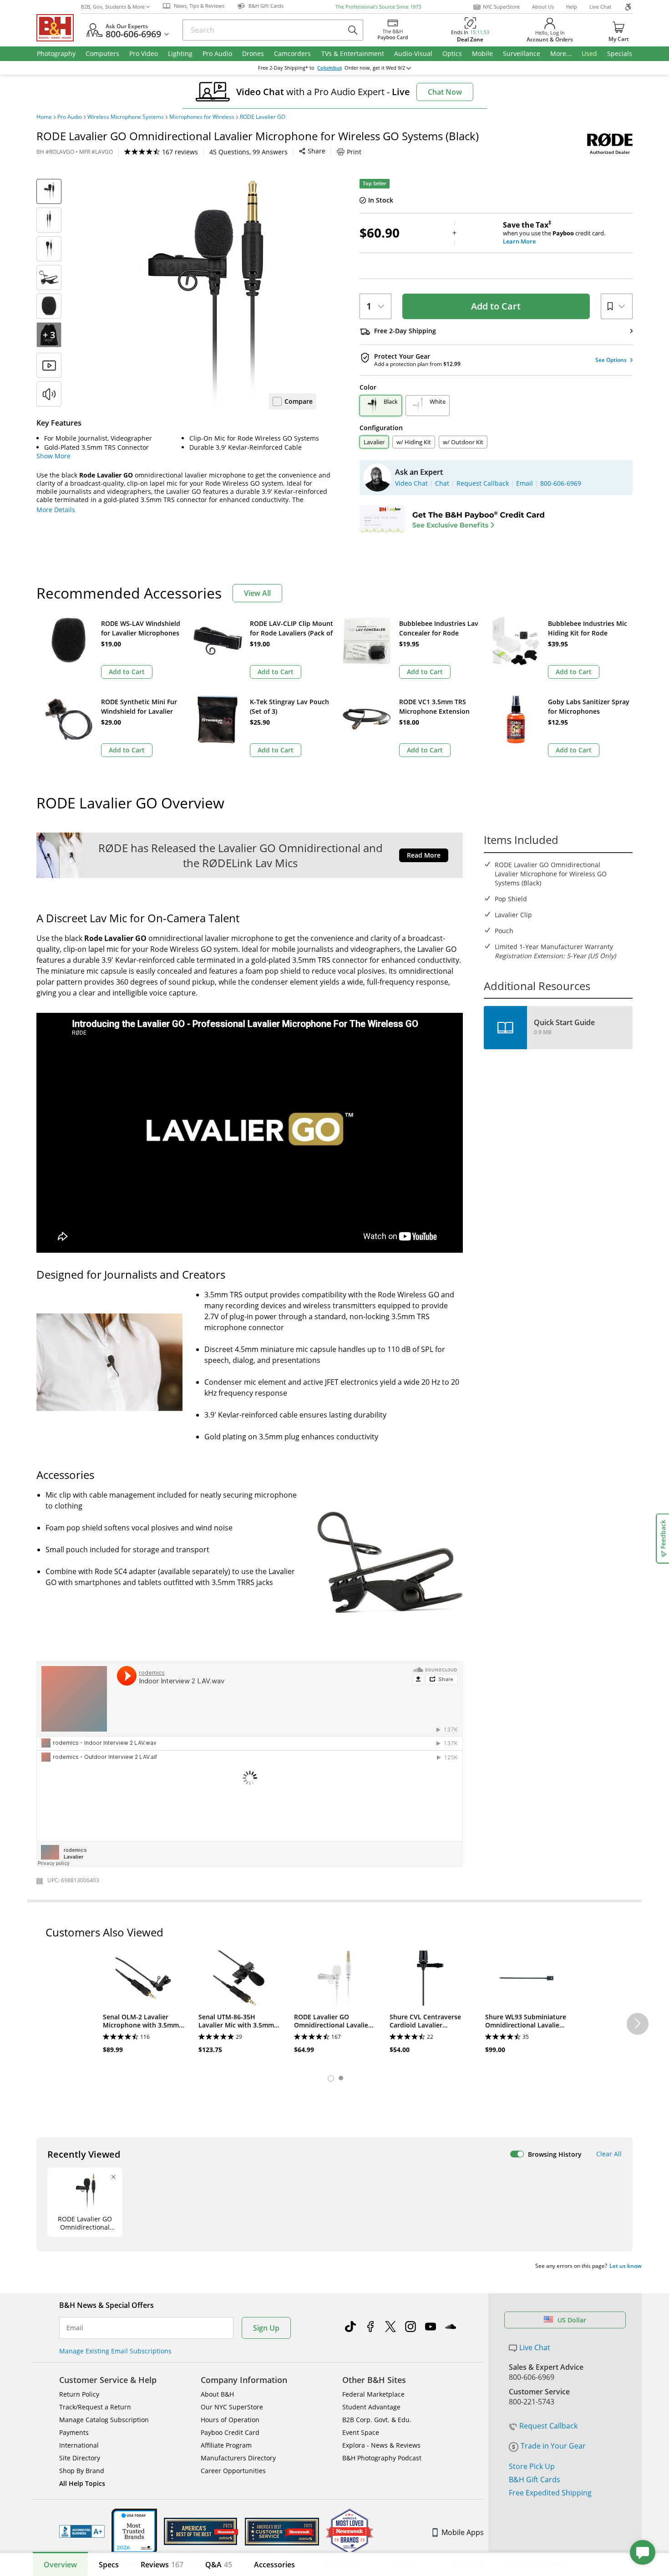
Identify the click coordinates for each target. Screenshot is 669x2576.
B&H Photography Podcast (382, 2458)
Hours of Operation (230, 2420)
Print (354, 152)
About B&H (217, 2394)
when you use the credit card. (554, 233)
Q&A (219, 2565)
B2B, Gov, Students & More (113, 7)
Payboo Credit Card (230, 2432)
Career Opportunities (233, 2471)
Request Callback (548, 2426)
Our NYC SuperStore (232, 2407)
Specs (109, 2565)
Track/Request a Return (95, 2407)
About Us (543, 7)
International (79, 2445)
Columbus (329, 68)
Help (572, 7)
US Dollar (572, 2320)
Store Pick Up (532, 2466)
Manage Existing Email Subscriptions (115, 2351)
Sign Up (266, 2328)
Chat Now (445, 92)
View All (257, 593)
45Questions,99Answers (248, 152)
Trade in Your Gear (553, 2446)
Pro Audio (70, 117)
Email (75, 2328)
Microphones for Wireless (202, 117)
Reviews (162, 2565)
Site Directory (80, 2458)
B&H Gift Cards (535, 2479)
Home (44, 117)
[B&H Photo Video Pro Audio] (59, 28)
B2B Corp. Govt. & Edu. (377, 2420)
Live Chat (600, 7)
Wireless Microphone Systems (126, 117)
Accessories (274, 2565)
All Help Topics (82, 2483)
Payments (74, 2432)
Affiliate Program (226, 2445)
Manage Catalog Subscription (104, 2420)
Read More (424, 855)
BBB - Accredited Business (82, 2531)
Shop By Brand (82, 2471)
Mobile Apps (463, 2532)
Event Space (361, 2432)
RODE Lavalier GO (263, 117)
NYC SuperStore (501, 7)
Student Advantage (371, 2407)
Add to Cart (496, 306)
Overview (60, 2565)
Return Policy (79, 2394)
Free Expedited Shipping (550, 2493)
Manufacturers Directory (238, 2458)
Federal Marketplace (373, 2394)
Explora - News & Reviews (381, 2445)
